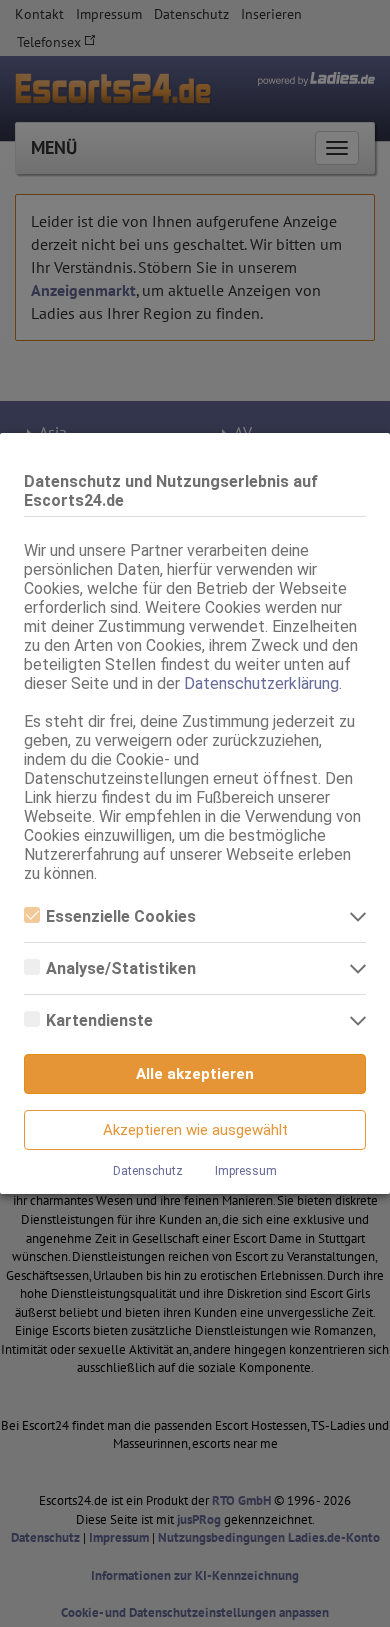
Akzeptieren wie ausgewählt (195, 1130)
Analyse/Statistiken (121, 968)
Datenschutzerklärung (261, 683)
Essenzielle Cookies (121, 916)
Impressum (246, 1171)
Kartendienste (99, 1020)
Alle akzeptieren (195, 1074)
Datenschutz (148, 1171)
